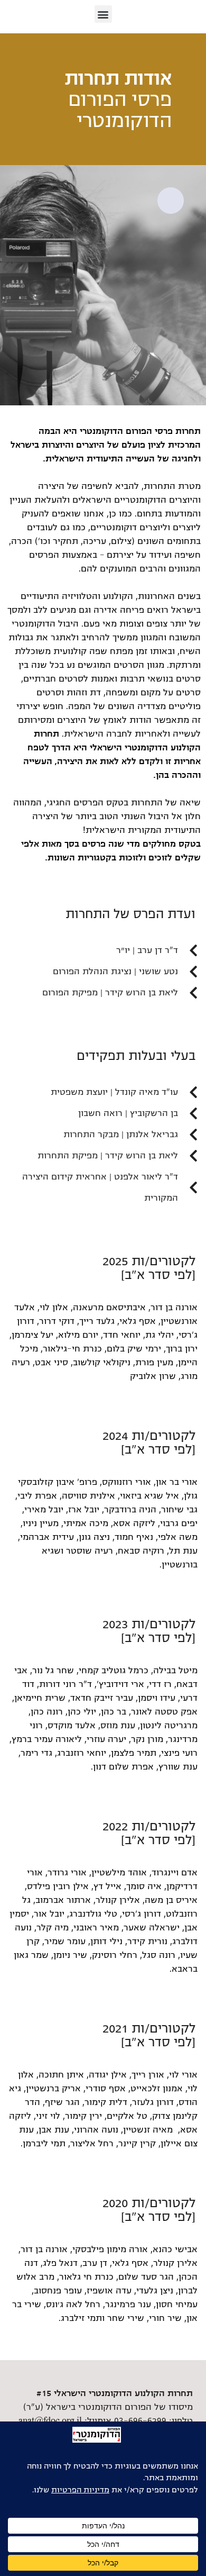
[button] (103, 14)
